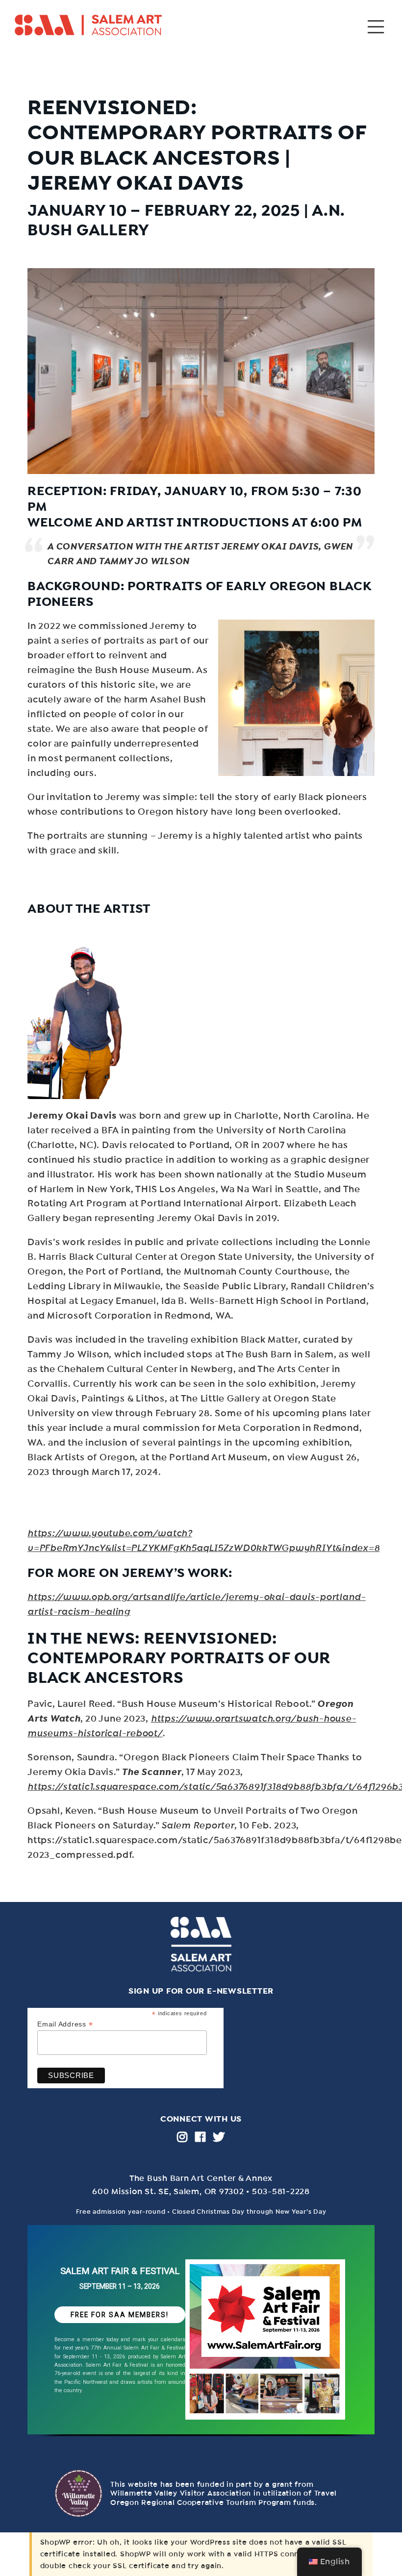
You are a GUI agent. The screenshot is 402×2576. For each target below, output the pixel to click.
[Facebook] (201, 2137)
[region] (201, 2337)
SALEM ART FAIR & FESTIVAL (120, 2271)
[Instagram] (182, 2137)
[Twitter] (219, 2137)
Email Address (65, 2024)
